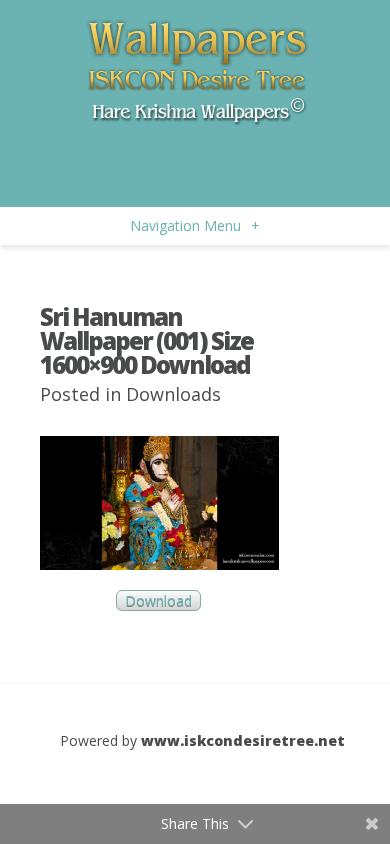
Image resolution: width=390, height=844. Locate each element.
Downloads (173, 394)
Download (158, 600)
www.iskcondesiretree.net (243, 740)
